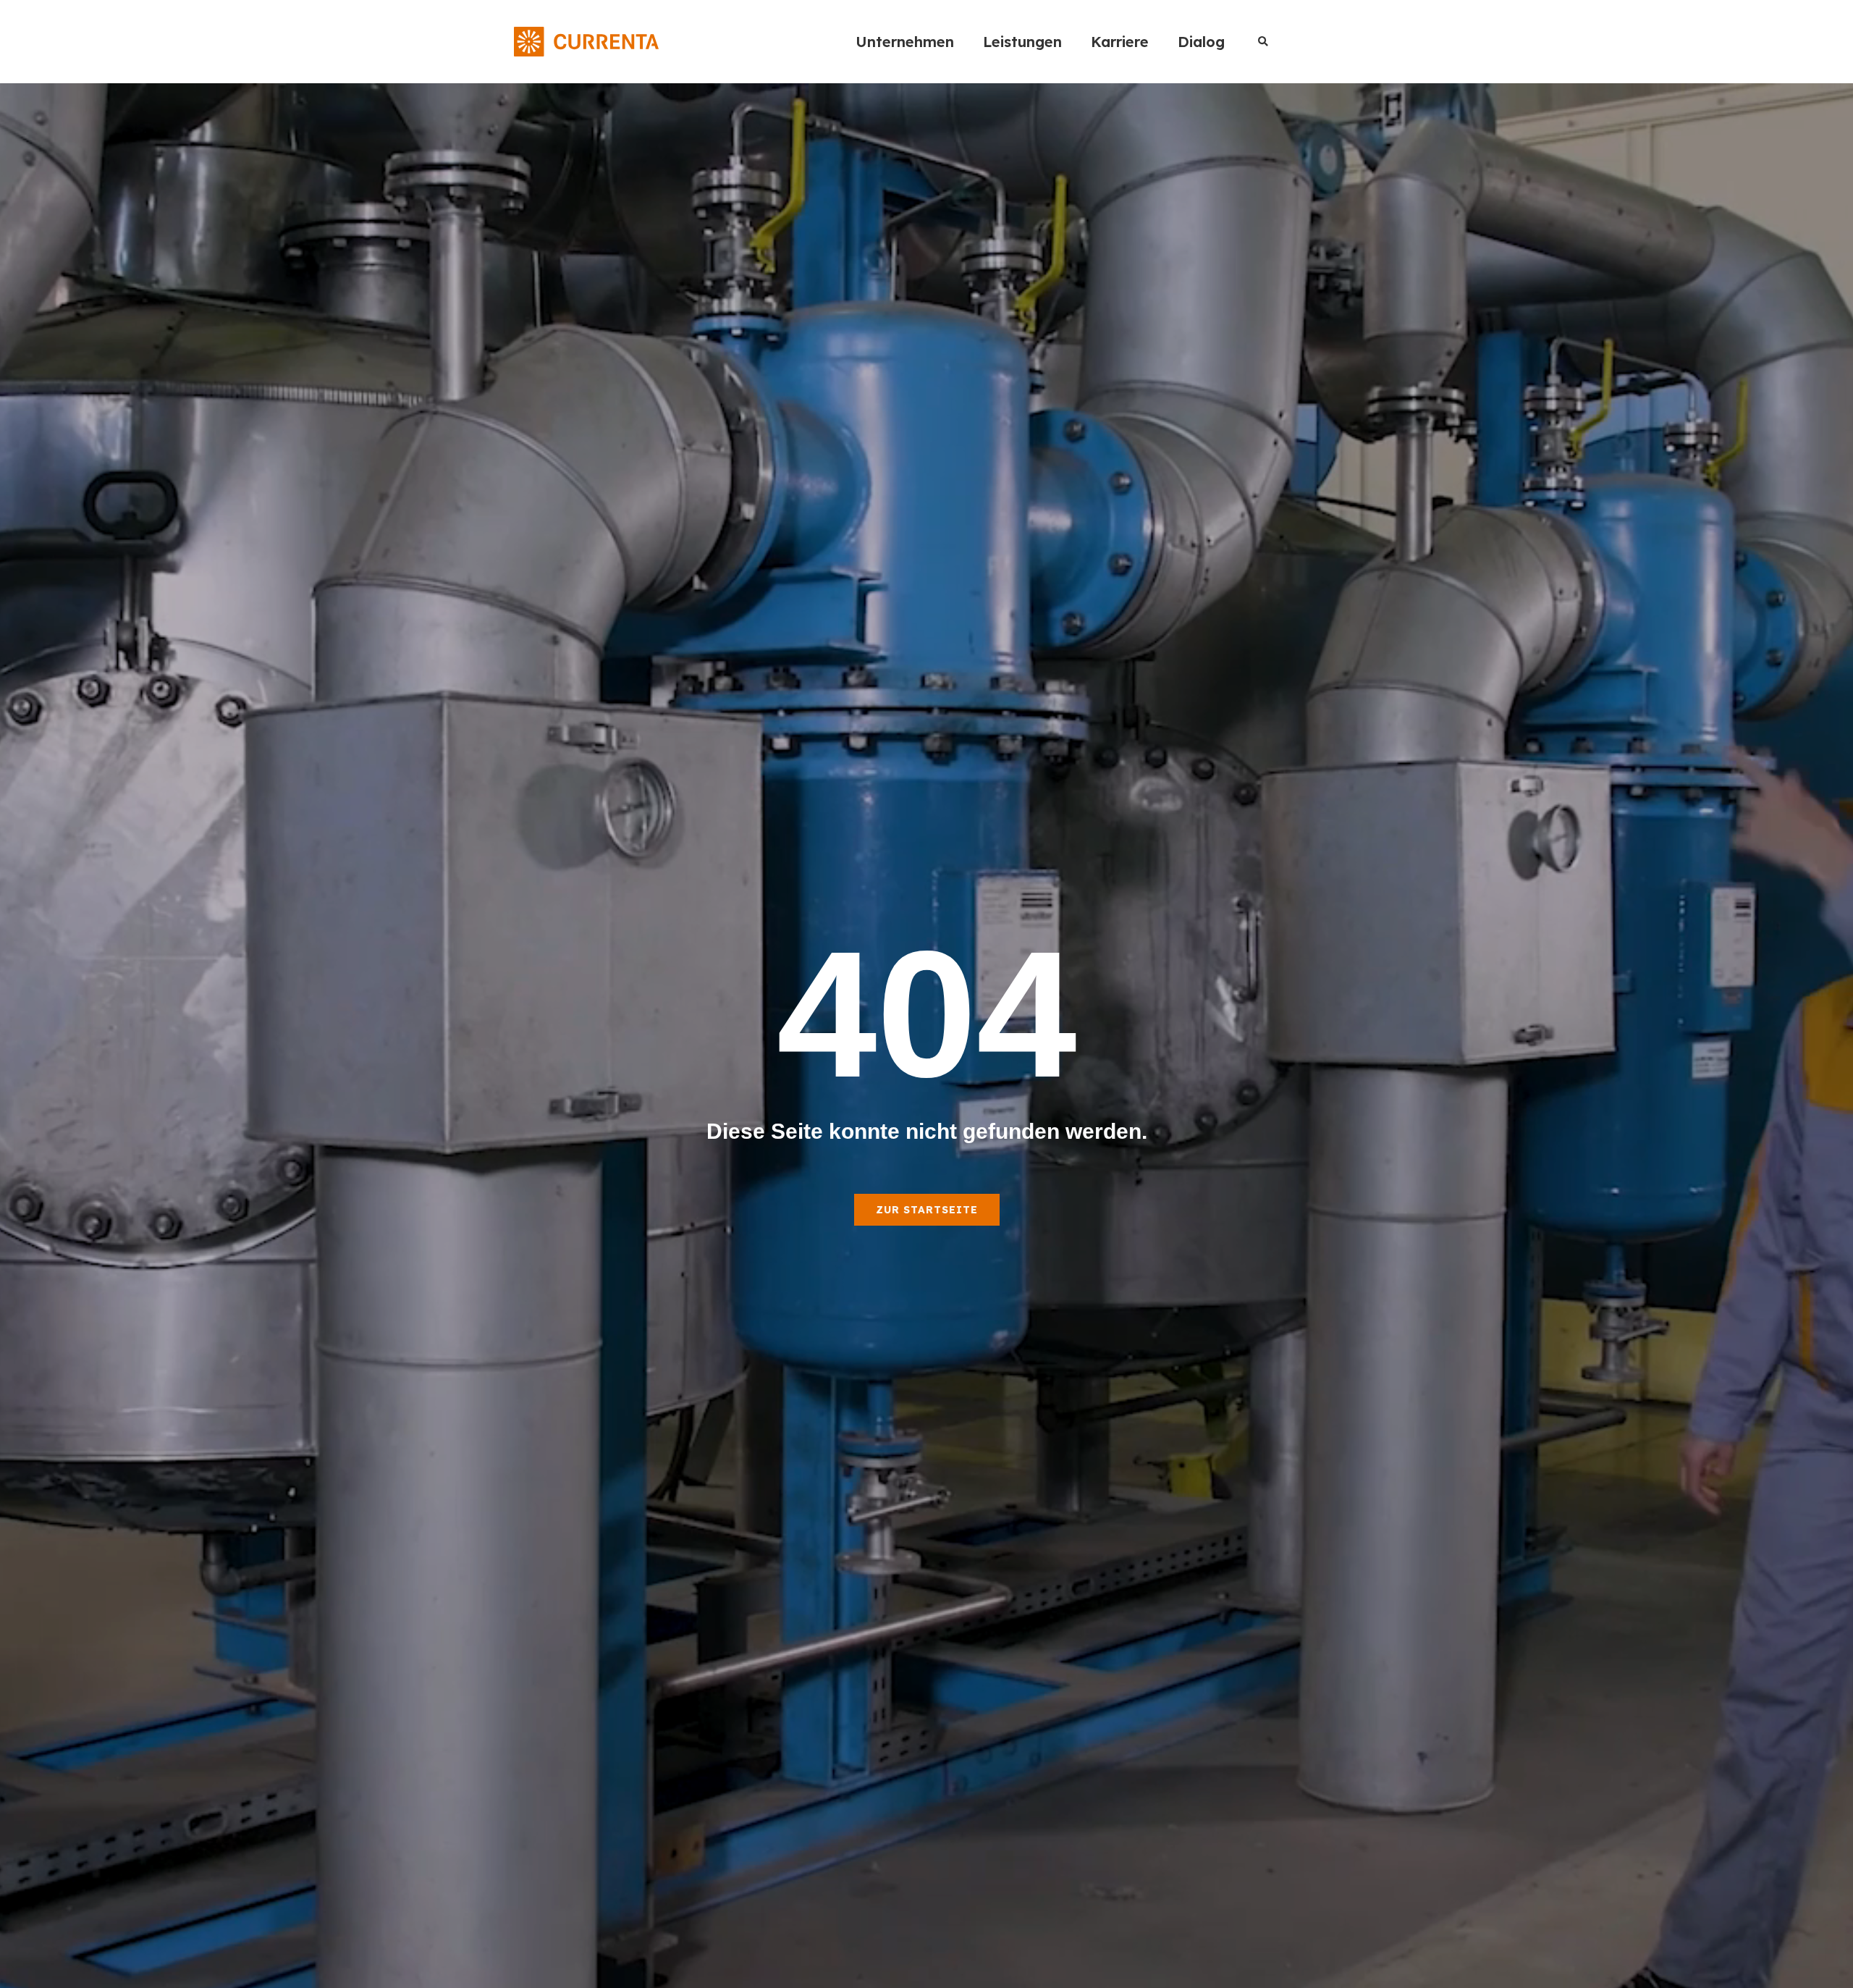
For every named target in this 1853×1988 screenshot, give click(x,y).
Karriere (1120, 42)
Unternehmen (905, 42)
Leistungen (1022, 42)
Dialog (1201, 42)
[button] (1263, 42)
